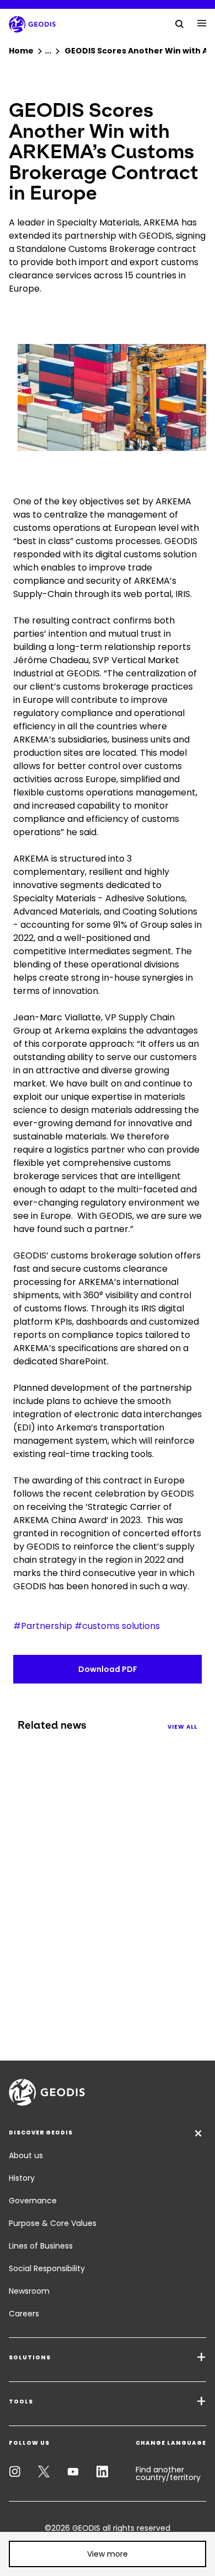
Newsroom (29, 2291)
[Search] (180, 23)
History (22, 2178)
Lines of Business (41, 2246)
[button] (108, 2554)
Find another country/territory (168, 2473)
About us (26, 2155)
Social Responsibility (47, 2268)
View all (182, 1727)
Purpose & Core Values (53, 2223)
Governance (33, 2201)
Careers (24, 2314)
